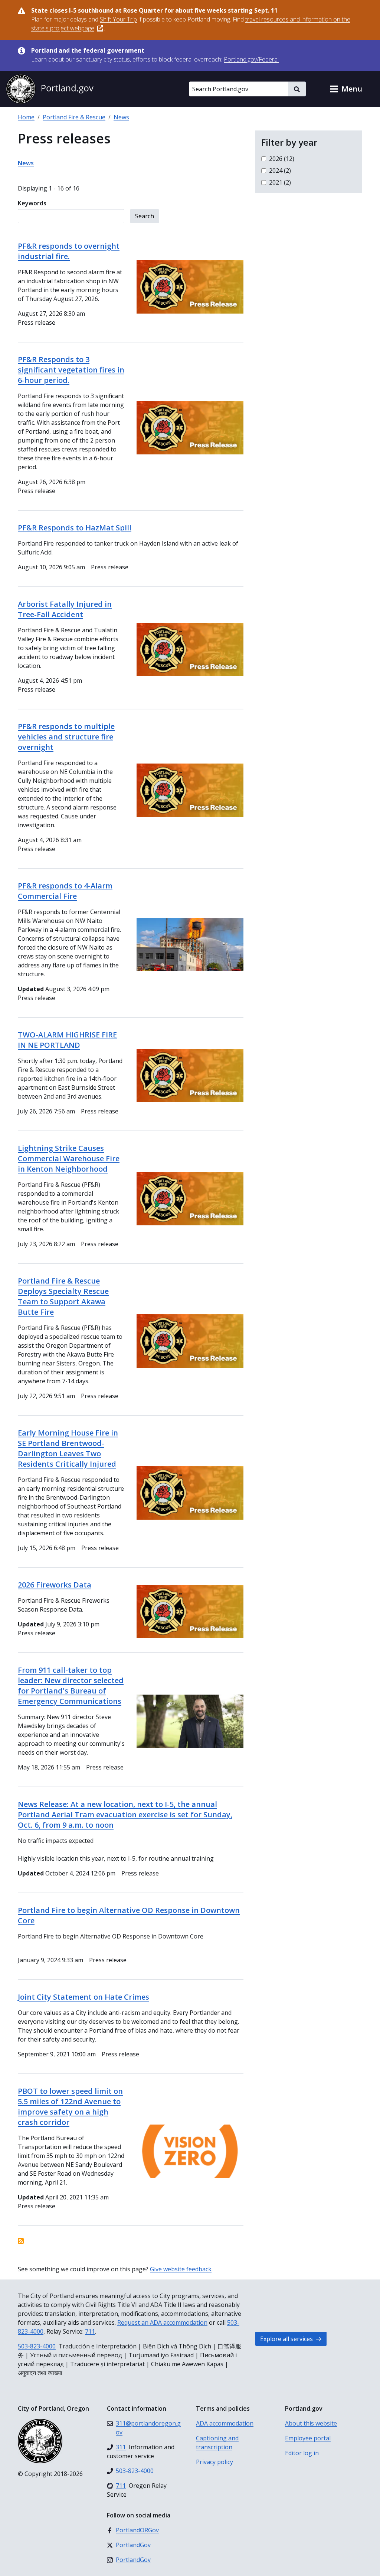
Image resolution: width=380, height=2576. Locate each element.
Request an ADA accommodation (162, 2322)
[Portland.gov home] (50, 89)
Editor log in (302, 2453)
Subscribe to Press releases (21, 2241)
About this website (311, 2423)
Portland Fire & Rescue (74, 117)
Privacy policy (214, 2462)
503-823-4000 (37, 2346)
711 (90, 2331)
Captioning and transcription (217, 2443)
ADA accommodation (225, 2423)
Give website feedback (181, 2269)
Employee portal (308, 2438)
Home (26, 117)
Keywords (32, 203)
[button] (346, 89)
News (121, 117)
